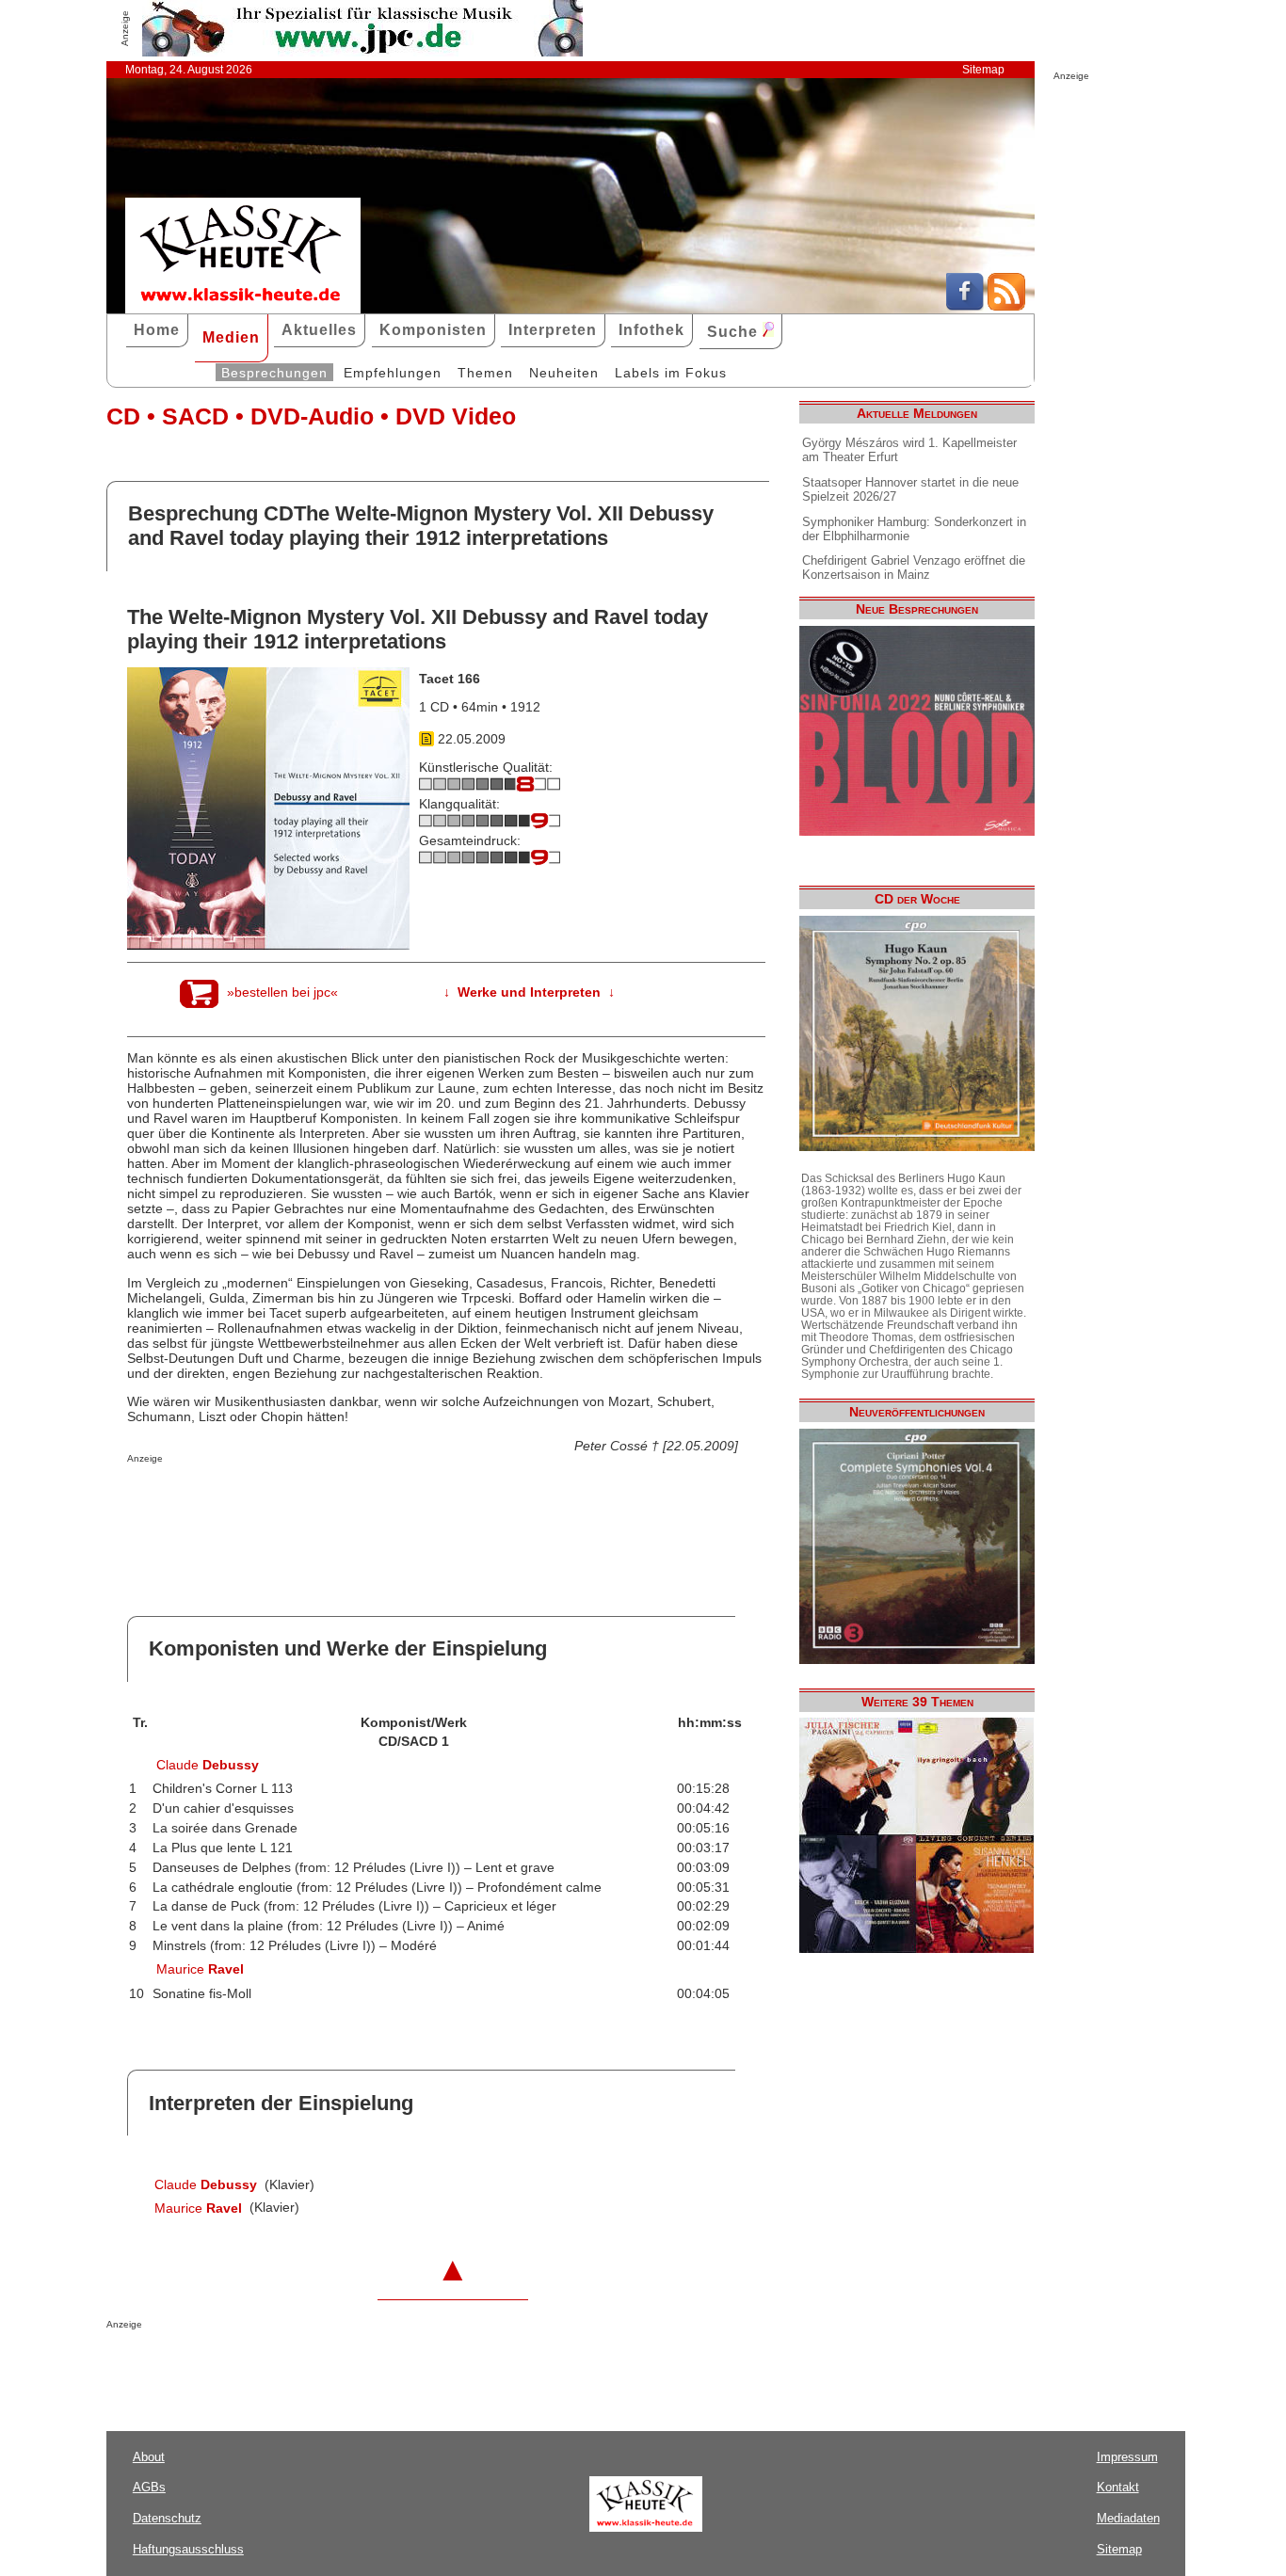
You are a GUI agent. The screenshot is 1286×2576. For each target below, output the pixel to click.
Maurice (200, 1969)
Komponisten (433, 330)
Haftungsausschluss (188, 2549)
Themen (485, 373)
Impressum (1127, 2457)
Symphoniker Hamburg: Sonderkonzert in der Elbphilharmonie (914, 529)
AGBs (149, 2487)
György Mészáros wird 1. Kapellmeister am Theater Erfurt (909, 450)
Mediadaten (1128, 2518)
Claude (208, 1765)
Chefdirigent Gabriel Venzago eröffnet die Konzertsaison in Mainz (914, 568)
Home (157, 330)
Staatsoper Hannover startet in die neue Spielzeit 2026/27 (910, 489)
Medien (231, 337)
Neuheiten (564, 373)
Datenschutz (167, 2518)
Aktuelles (319, 330)
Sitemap (983, 70)
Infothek (651, 330)
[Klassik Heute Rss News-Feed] (1006, 306)
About (149, 2457)
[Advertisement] (347, 1501)
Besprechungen (274, 373)
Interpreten (553, 330)
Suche (735, 332)
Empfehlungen (393, 373)
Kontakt (1118, 2487)
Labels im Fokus (671, 373)
